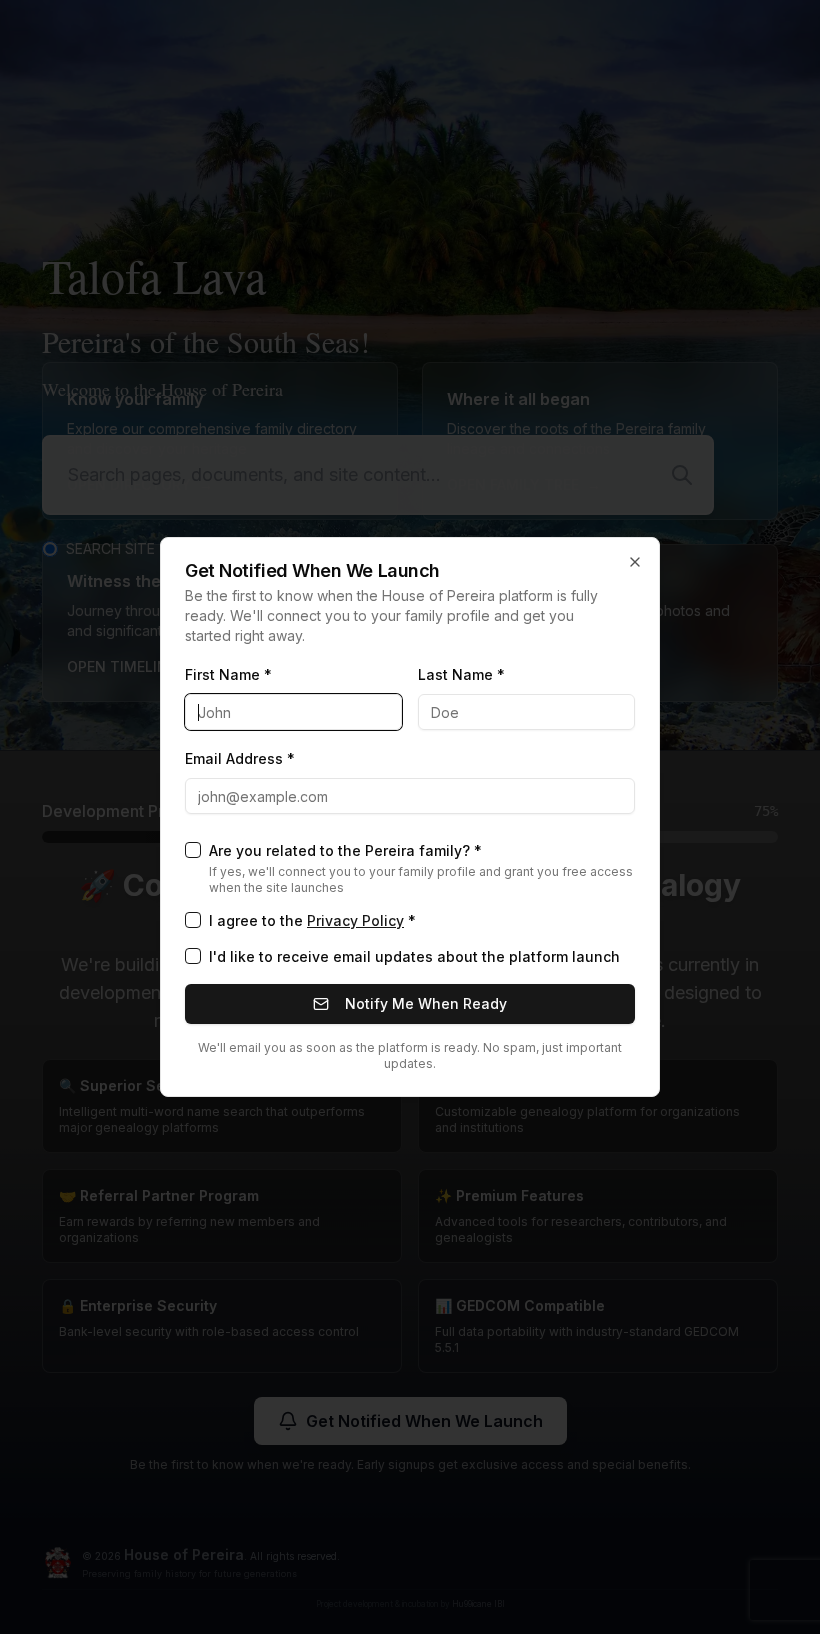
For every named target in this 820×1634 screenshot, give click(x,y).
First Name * (228, 674)
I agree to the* (312, 920)
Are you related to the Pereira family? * (345, 850)
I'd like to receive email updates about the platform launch (414, 956)
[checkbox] (193, 850)
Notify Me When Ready (426, 1003)
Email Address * (240, 758)
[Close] (635, 562)
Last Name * (461, 674)
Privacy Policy (355, 920)
